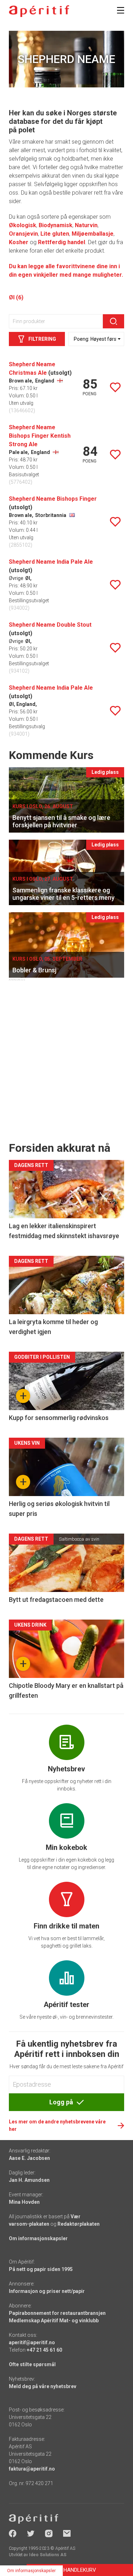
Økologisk (23, 225)
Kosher (19, 242)
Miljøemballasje (93, 234)
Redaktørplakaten (79, 2224)
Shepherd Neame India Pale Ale (51, 562)
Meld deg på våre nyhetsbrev (43, 2386)
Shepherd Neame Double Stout (50, 625)
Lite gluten (55, 234)
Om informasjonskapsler (38, 2238)
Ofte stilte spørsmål (32, 2364)
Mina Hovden (24, 2202)
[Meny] (121, 10)
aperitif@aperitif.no (32, 2342)
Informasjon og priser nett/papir (47, 2291)
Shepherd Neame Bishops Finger (53, 499)
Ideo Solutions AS (48, 2555)
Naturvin (86, 225)
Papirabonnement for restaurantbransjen (57, 2313)
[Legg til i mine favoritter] (115, 387)
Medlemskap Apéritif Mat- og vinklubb (54, 2321)
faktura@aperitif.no (32, 2469)
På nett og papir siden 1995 (41, 2269)
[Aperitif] (39, 11)
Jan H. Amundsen (29, 2180)
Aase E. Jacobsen (29, 2158)
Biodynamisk (56, 225)
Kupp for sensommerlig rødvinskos (59, 1418)
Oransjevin (23, 234)
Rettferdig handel (62, 242)
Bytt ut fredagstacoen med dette (56, 1600)
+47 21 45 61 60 (44, 2350)
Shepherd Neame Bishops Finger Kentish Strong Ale (40, 436)
